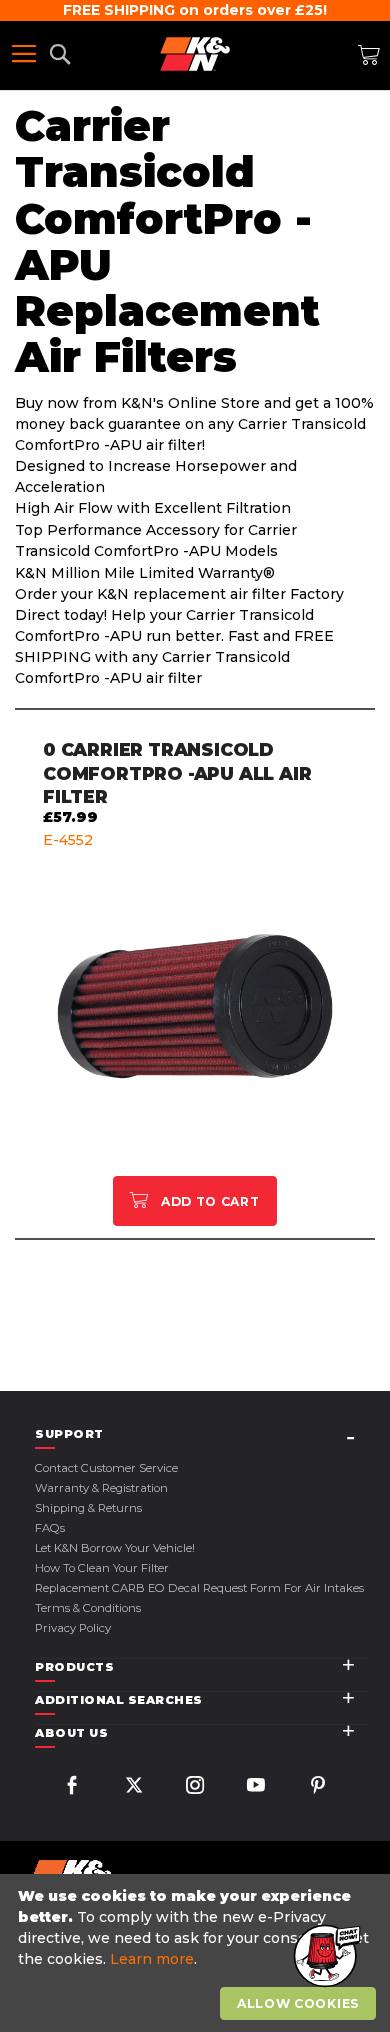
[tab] (202, 1434)
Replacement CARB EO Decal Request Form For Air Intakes (199, 1588)
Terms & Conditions (88, 1608)
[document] (197, 1953)
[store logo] (195, 54)
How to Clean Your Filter (102, 1568)
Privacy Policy (73, 1628)
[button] (325, 1957)
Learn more (152, 1959)
